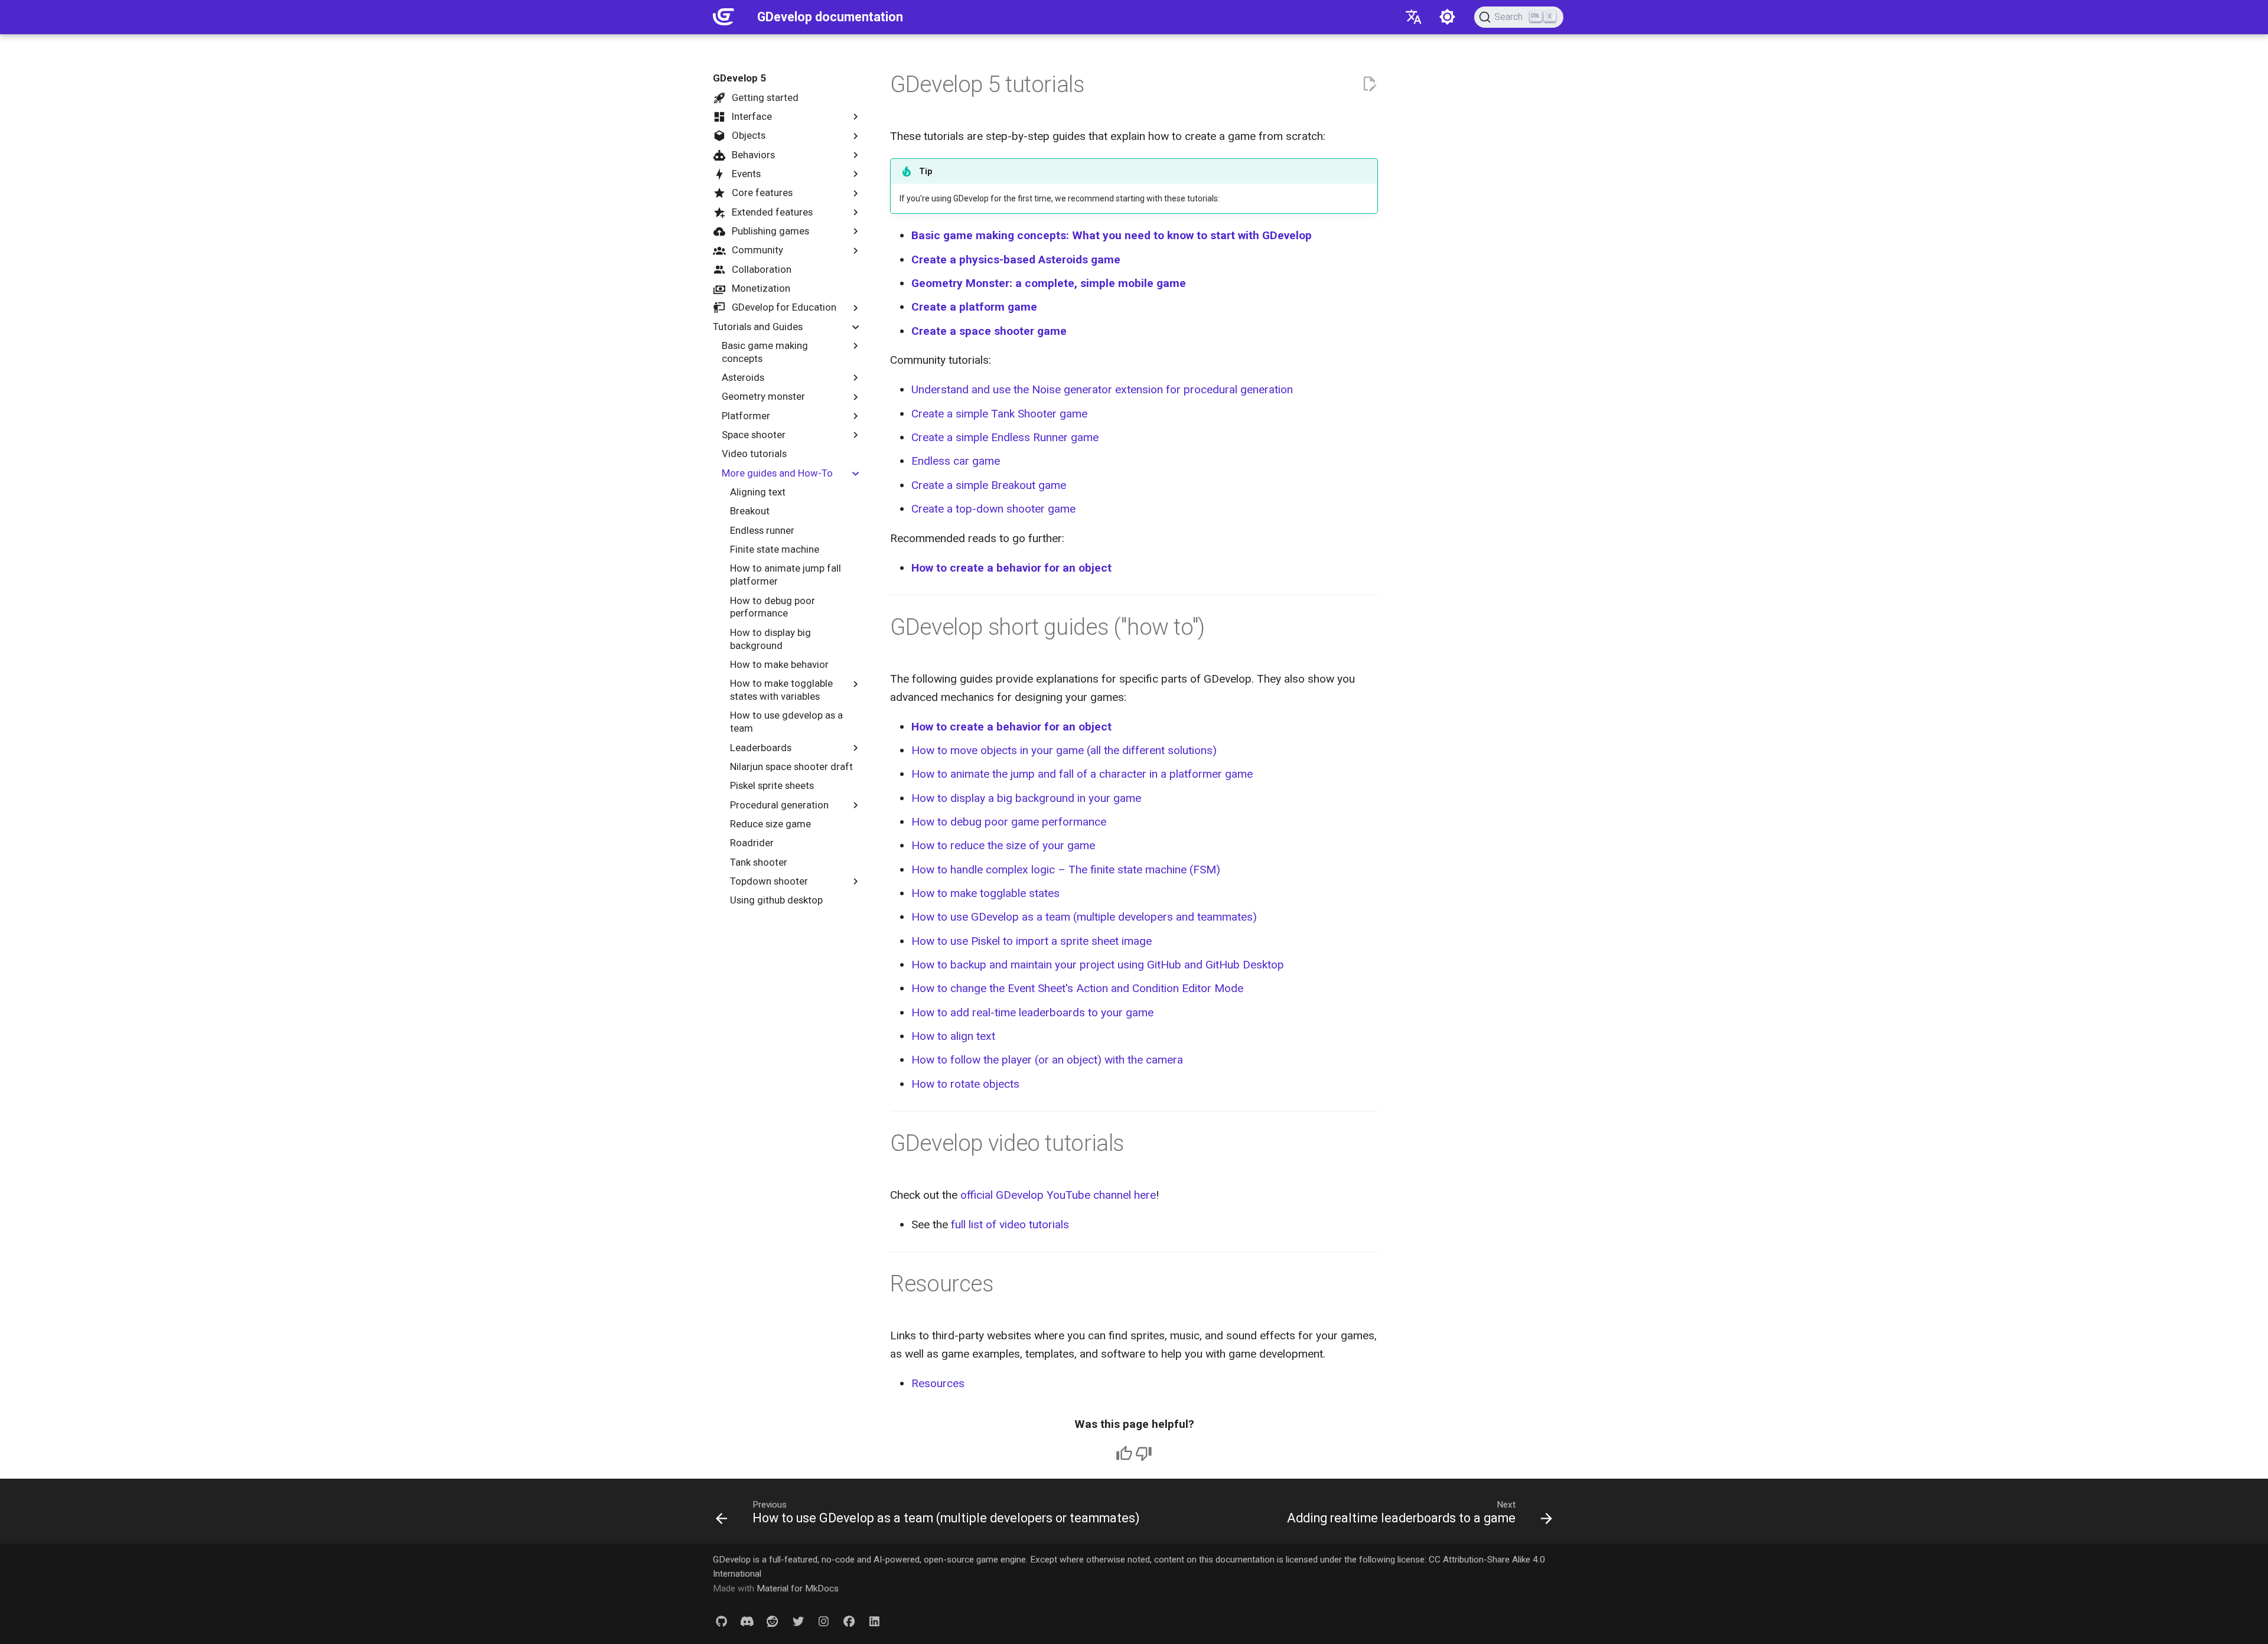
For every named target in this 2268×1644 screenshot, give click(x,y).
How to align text (953, 1036)
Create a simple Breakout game (989, 485)
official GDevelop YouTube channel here (1058, 1195)
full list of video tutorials (1010, 1224)
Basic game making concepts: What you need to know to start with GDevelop (1112, 235)
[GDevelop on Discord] (747, 1622)
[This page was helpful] (1124, 1454)
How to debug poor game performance (1009, 822)
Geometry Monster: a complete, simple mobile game (1049, 283)
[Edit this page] (1369, 84)
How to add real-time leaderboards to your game (1032, 1012)
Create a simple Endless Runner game (1005, 437)
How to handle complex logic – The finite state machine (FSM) (1066, 870)
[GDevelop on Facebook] (849, 1622)
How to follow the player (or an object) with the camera (1047, 1060)
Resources (938, 1383)
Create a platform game (974, 307)
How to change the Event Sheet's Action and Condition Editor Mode (1077, 988)
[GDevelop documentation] (724, 17)
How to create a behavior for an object (1011, 568)
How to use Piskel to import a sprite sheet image (1032, 941)
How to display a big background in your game (1026, 798)
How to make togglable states (985, 893)
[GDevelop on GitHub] (721, 1622)
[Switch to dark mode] (1448, 17)
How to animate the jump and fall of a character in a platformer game (1082, 774)
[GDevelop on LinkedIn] (875, 1622)
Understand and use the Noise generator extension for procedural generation (1102, 389)
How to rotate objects (965, 1084)
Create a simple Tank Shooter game (999, 414)
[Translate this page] (1413, 17)
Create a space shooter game (989, 331)
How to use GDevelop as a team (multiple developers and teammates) (1084, 917)
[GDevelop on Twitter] (798, 1622)
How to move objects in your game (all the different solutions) (1064, 750)
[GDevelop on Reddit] (773, 1622)
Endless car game (956, 461)
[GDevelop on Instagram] (823, 1622)
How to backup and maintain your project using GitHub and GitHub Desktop (1098, 965)
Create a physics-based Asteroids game (1016, 260)
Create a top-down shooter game (993, 509)
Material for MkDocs (798, 1588)
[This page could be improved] (1144, 1454)
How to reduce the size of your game (1003, 845)
